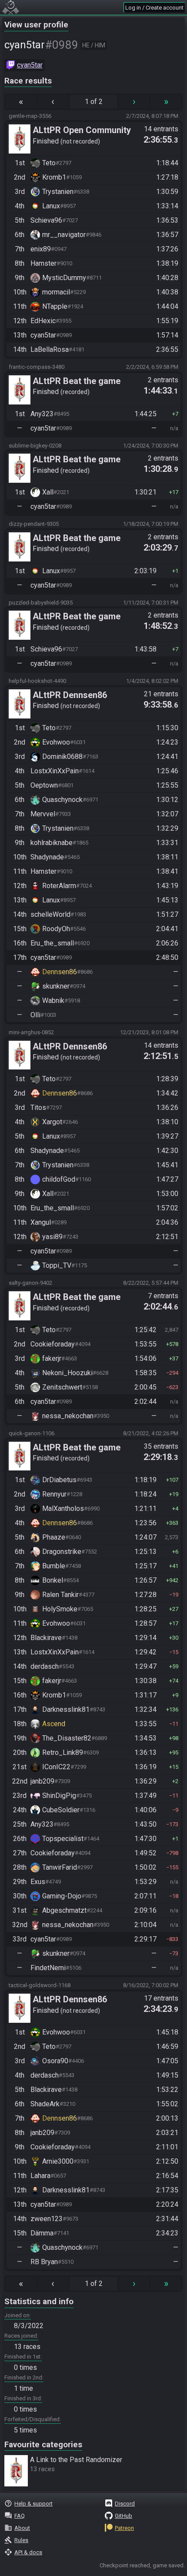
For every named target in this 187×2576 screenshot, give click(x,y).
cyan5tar (30, 65)
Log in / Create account (154, 8)
